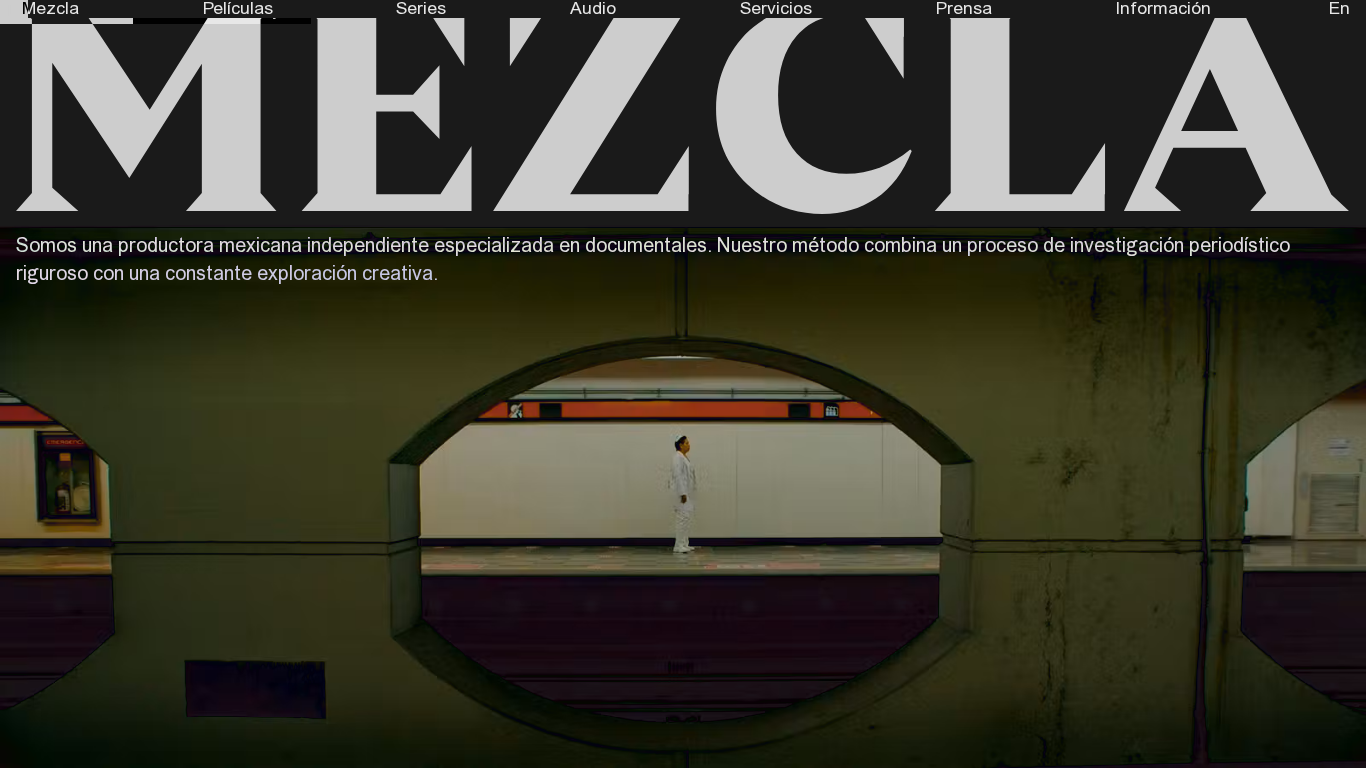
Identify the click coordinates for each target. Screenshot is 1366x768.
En (1339, 9)
